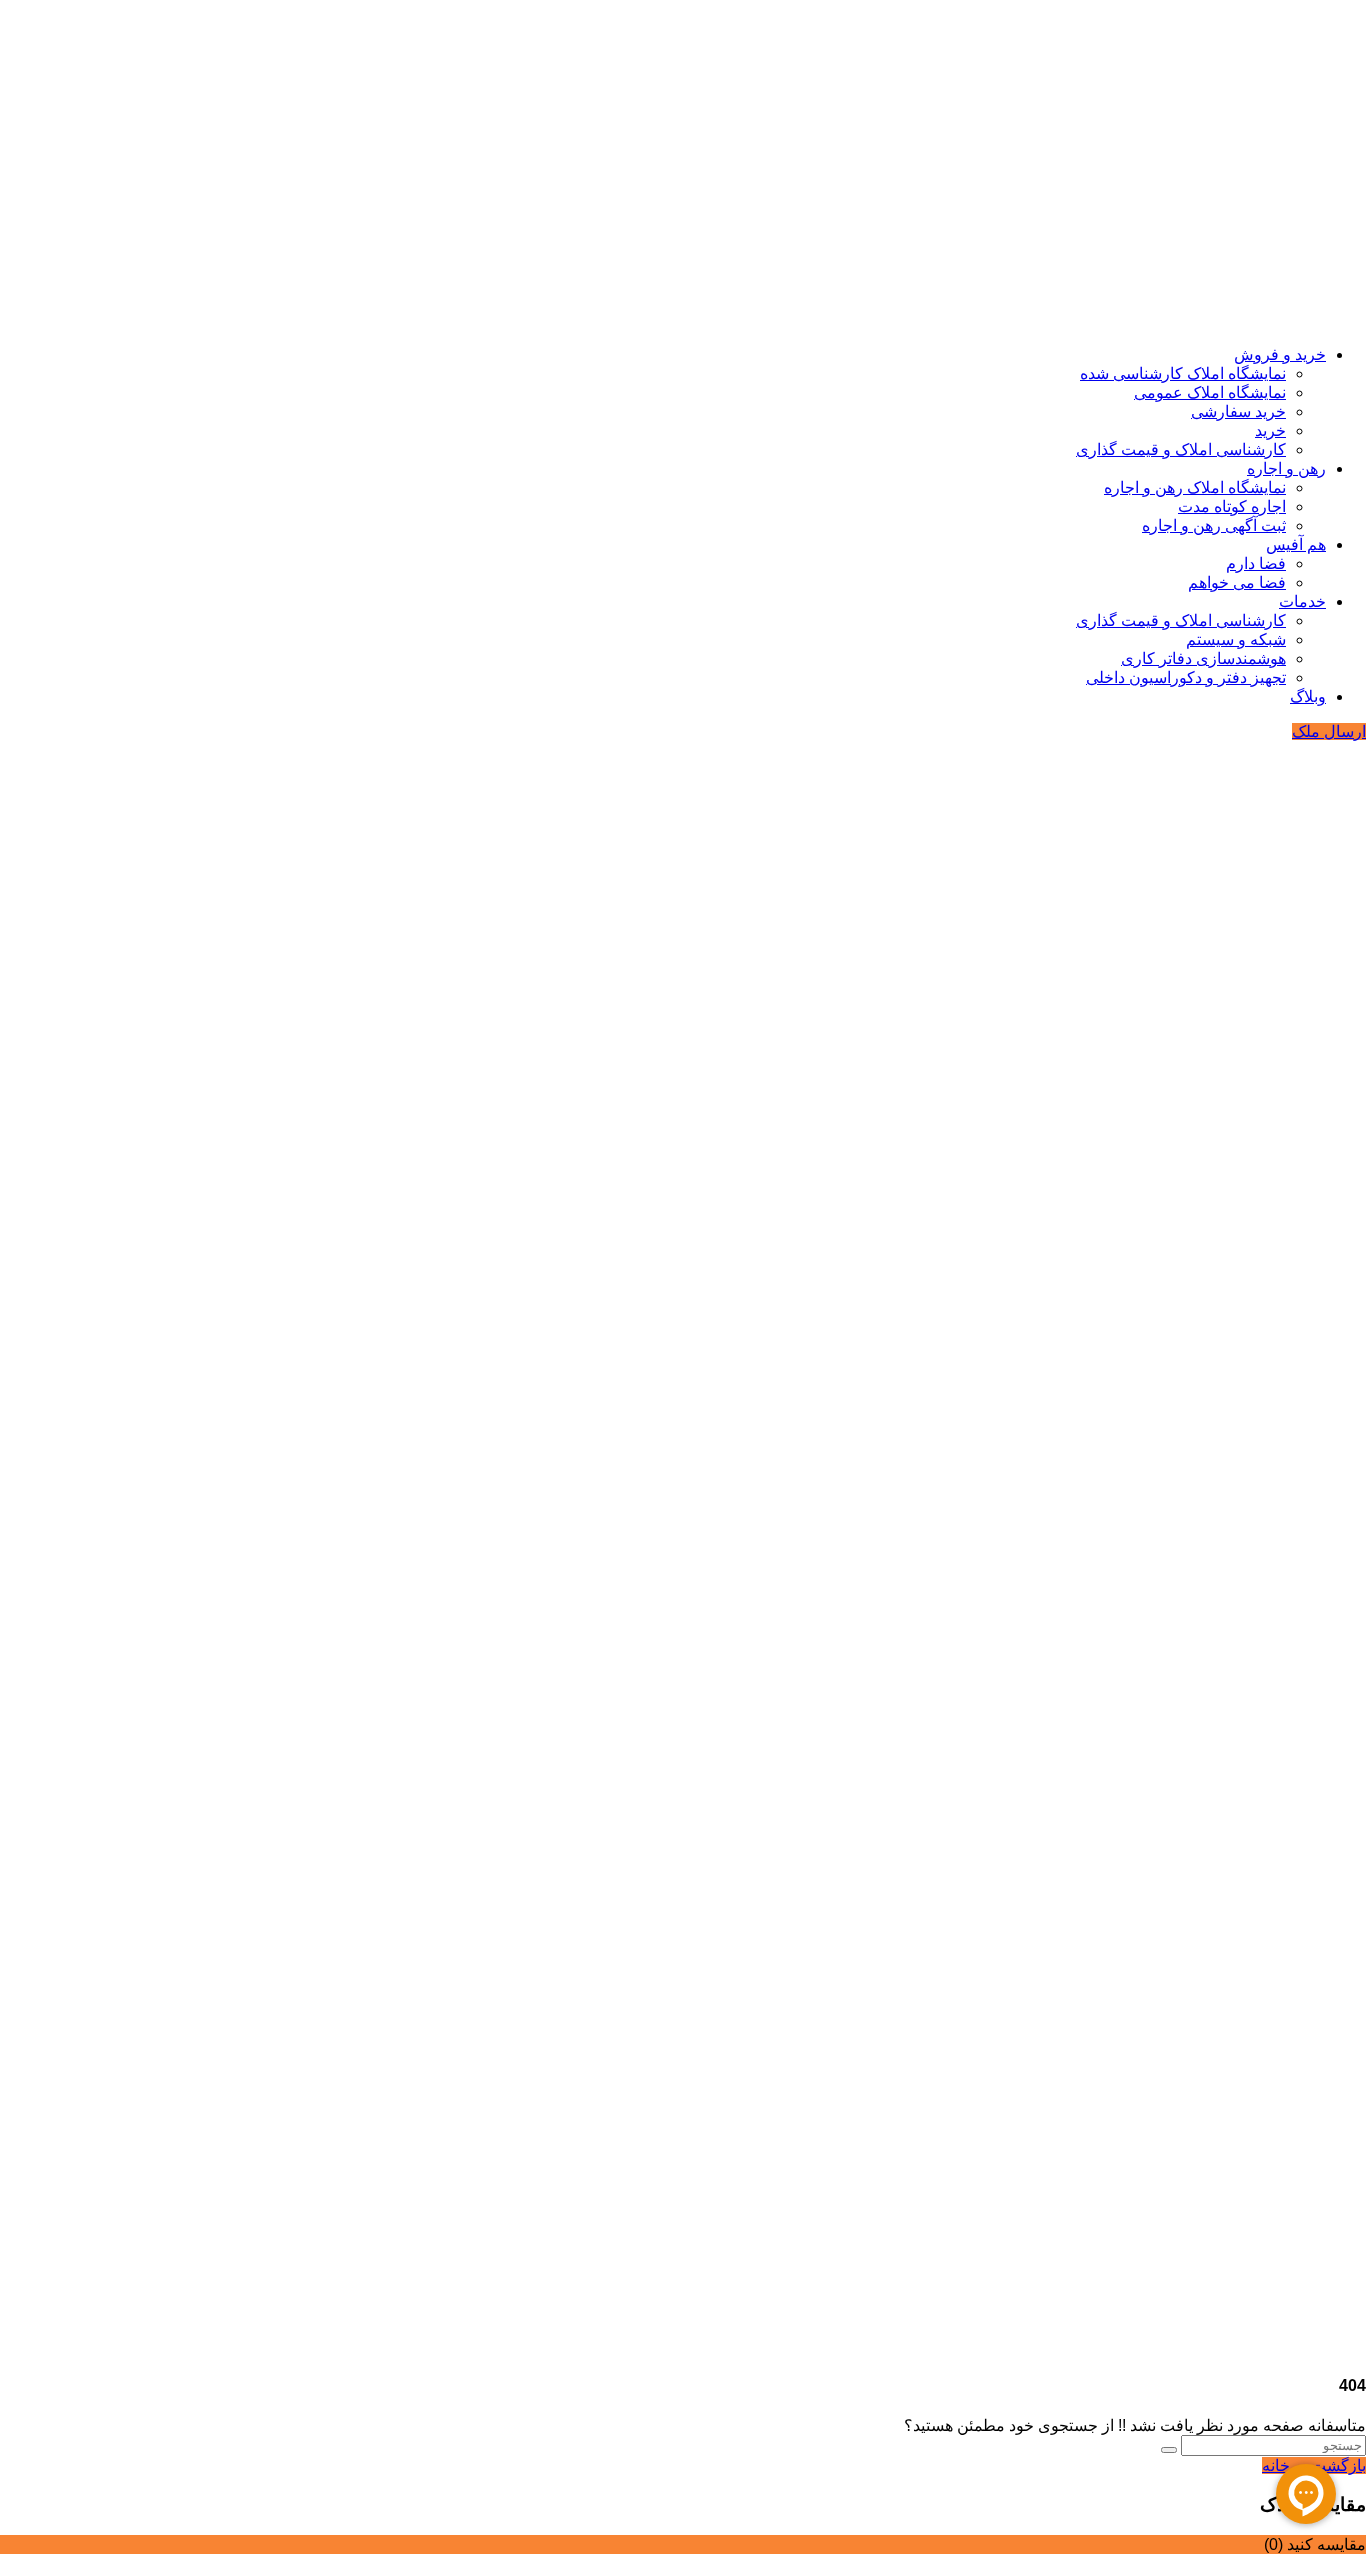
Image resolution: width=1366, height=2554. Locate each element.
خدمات (1302, 601)
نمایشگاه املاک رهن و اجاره (1195, 487)
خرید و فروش (1280, 354)
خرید (1270, 430)
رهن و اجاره (1286, 468)
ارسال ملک (1329, 731)
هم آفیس (1296, 544)
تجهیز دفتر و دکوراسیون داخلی (1186, 677)
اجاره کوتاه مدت (1232, 506)
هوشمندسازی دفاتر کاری (1203, 658)
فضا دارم (1256, 563)
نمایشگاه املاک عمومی (1210, 392)
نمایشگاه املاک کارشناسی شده (1183, 373)
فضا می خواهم (1237, 582)
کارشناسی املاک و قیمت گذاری (1181, 449)
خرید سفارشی (1238, 411)
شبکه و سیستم (1236, 639)
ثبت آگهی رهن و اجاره (1214, 525)
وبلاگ (1308, 696)
